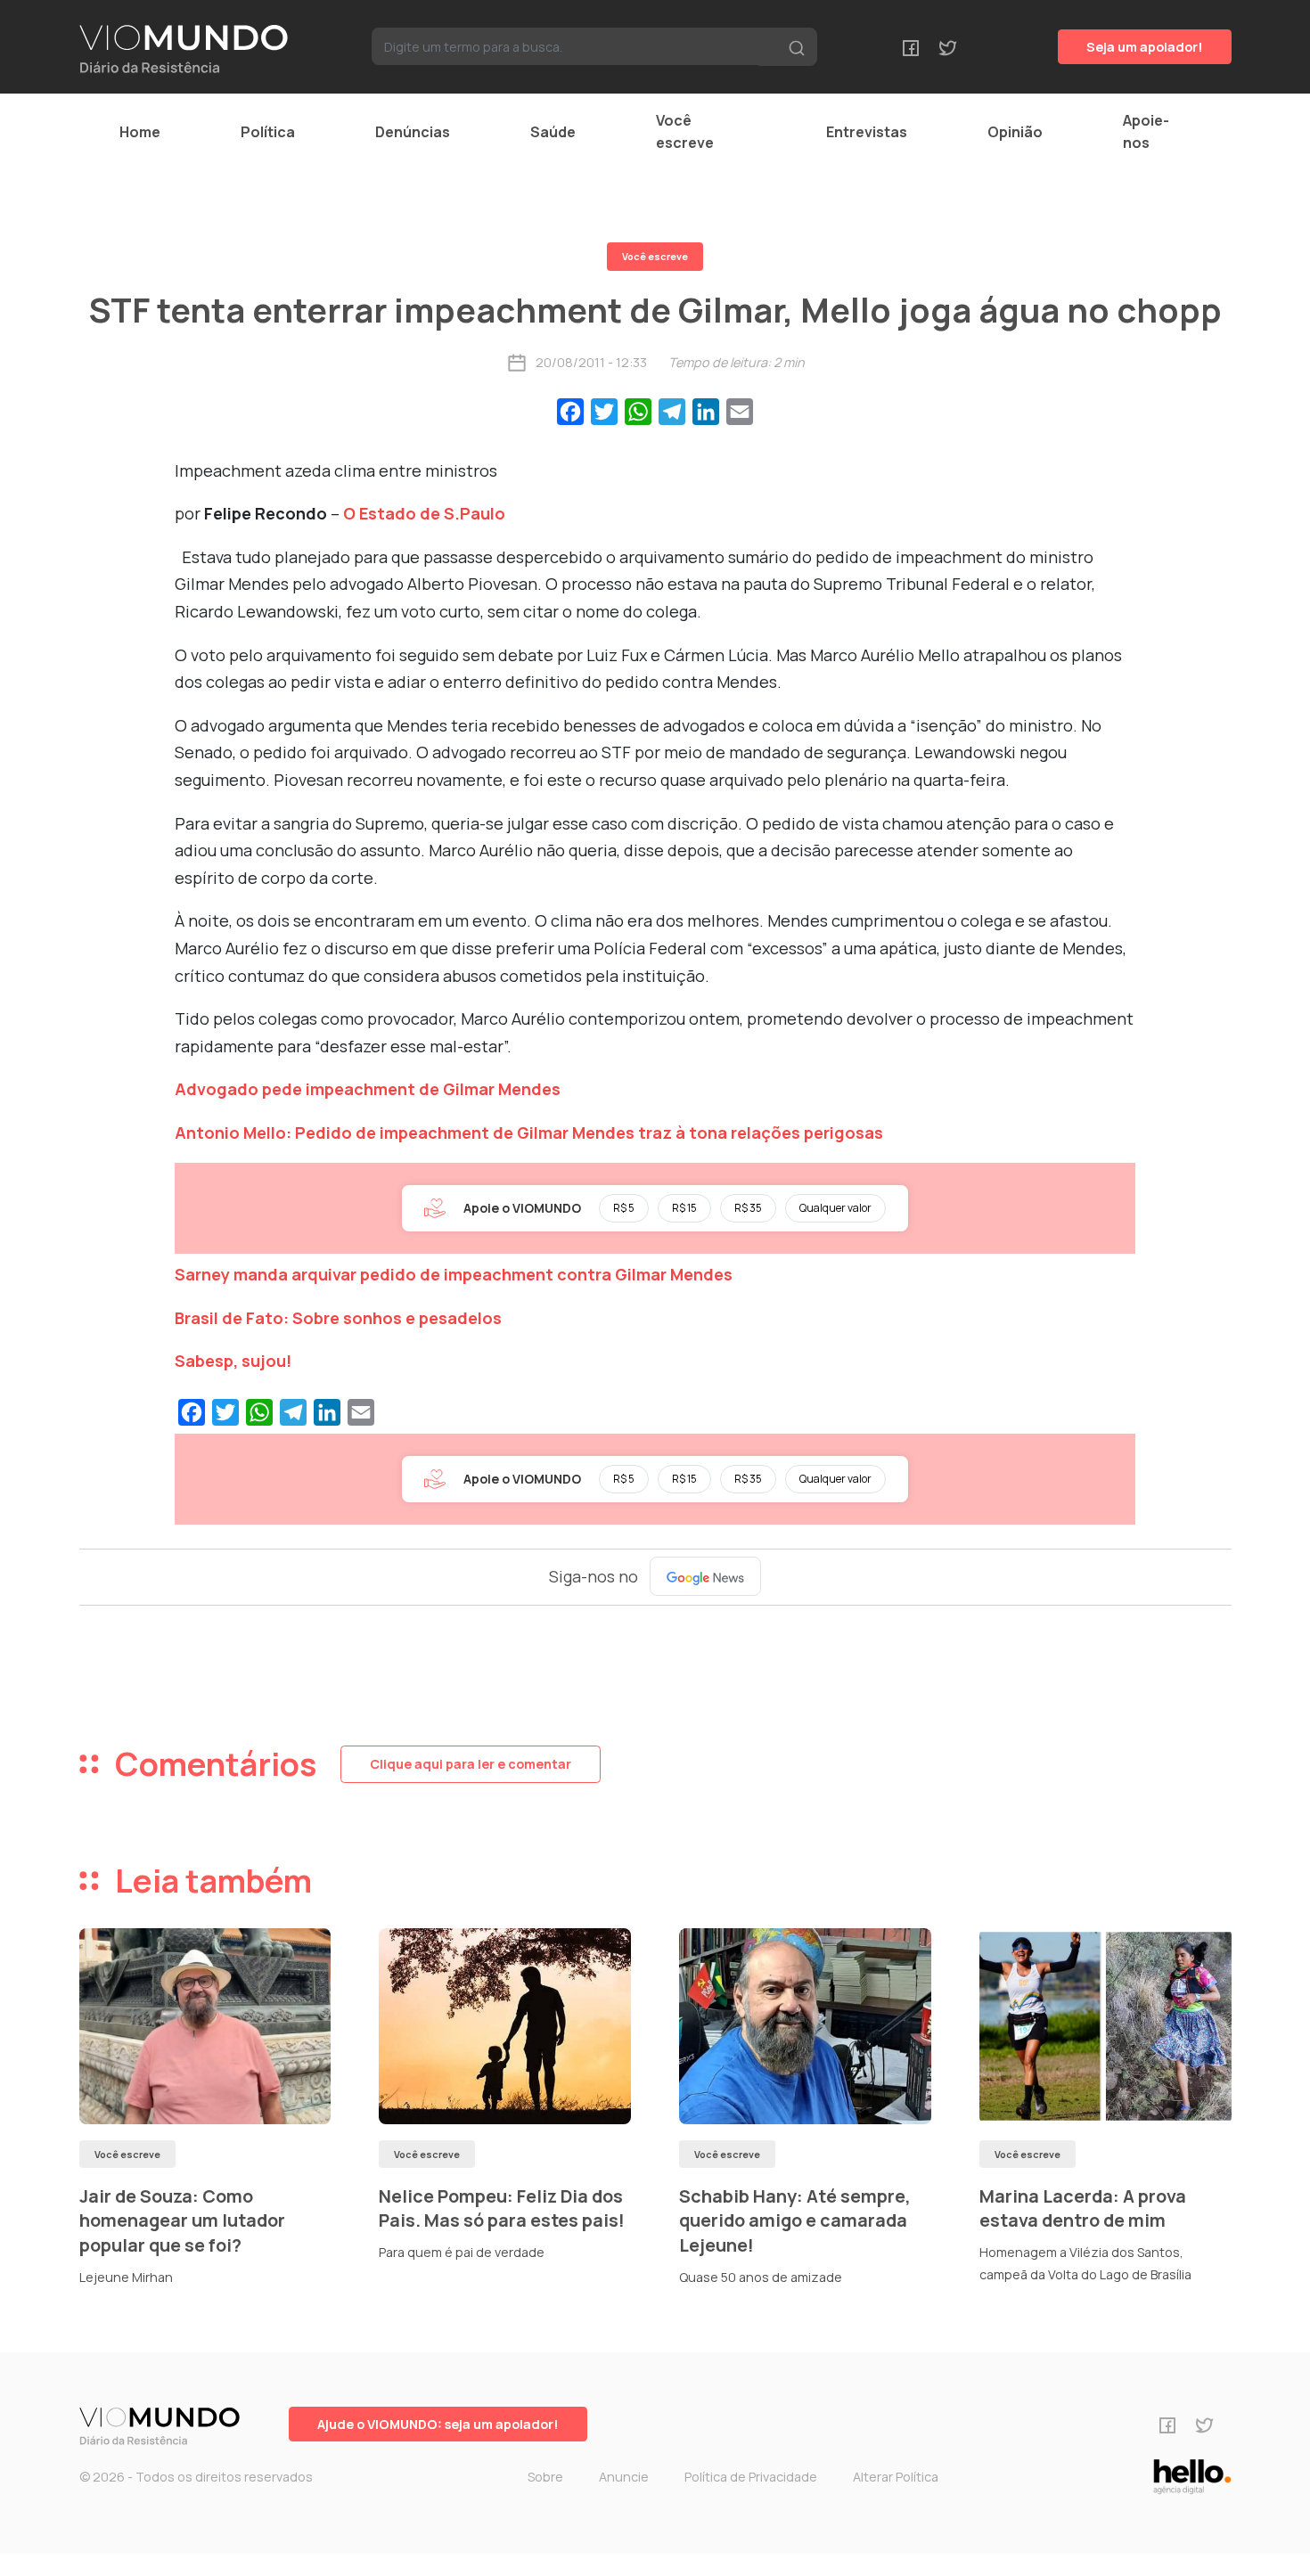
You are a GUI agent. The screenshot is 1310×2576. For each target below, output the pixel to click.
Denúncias (413, 132)
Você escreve (685, 131)
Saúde (553, 132)
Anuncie (624, 2477)
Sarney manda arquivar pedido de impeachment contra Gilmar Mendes (454, 1274)
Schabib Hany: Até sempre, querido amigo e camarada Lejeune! (795, 2220)
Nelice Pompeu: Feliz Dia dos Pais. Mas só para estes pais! (502, 2208)
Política (268, 132)
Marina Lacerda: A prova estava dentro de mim (1083, 2208)
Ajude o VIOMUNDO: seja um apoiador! (438, 2424)
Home (140, 132)
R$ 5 (624, 1208)
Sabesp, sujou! (233, 1361)
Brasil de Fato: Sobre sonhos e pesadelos (338, 1318)
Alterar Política (896, 2477)
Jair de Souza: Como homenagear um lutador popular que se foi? (182, 2220)
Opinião (1015, 132)
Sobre (545, 2477)
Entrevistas (867, 132)
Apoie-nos (1146, 131)
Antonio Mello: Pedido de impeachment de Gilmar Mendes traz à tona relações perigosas (529, 1133)
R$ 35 (748, 1208)
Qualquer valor (835, 1208)
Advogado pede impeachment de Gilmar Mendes (368, 1089)
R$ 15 (684, 1208)
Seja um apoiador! (1145, 47)
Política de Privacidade (751, 2477)
